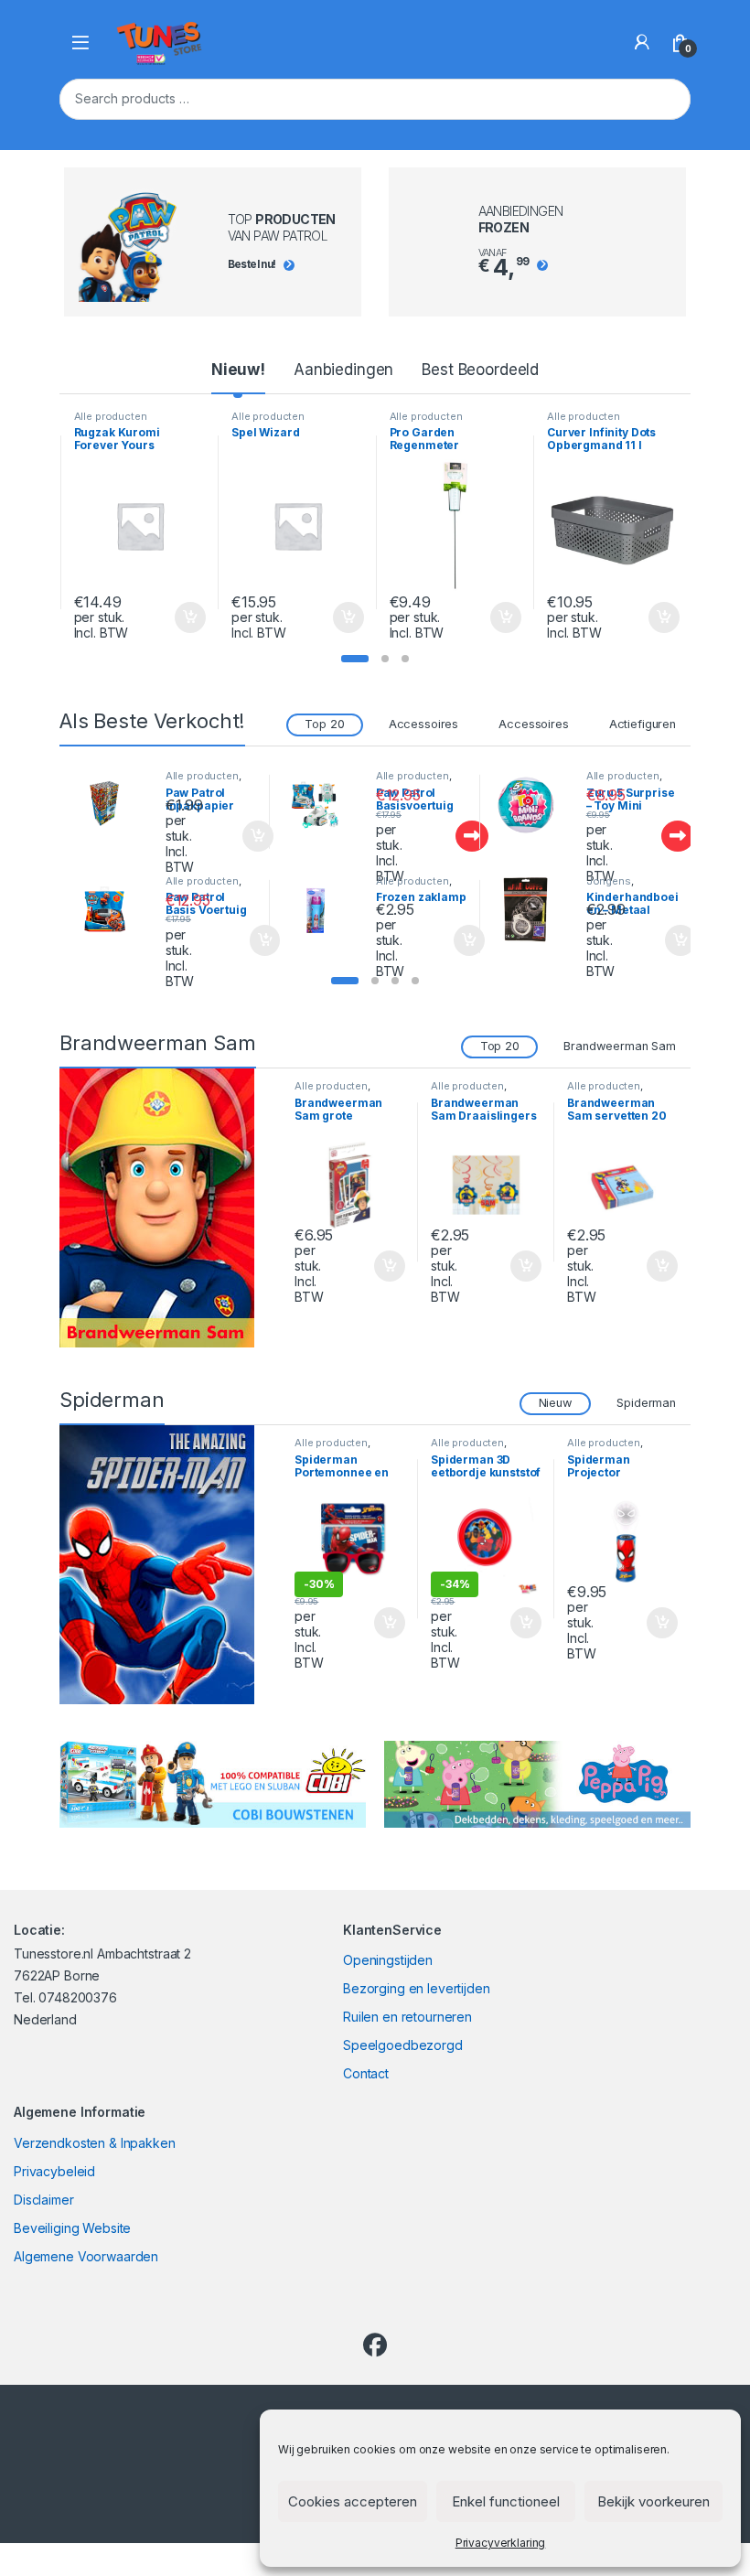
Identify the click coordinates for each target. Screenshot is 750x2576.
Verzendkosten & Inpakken (95, 2143)
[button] (355, 659)
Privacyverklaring (501, 2543)
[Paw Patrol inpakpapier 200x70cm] (112, 805)
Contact (366, 2073)
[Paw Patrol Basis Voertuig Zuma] (112, 910)
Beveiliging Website (72, 2228)
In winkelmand (171, 617)
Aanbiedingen (343, 370)
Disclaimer (44, 2200)
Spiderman (646, 1403)
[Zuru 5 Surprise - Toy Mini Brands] (532, 805)
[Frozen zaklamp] (322, 910)
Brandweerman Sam (620, 1046)
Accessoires (423, 724)
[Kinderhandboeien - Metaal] (532, 910)
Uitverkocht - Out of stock (455, 836)
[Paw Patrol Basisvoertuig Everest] (322, 805)
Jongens (609, 881)
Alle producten (111, 416)
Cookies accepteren (353, 2501)
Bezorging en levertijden (417, 1988)
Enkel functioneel (506, 2501)
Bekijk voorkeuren (654, 2501)
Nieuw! (238, 370)
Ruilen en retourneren (407, 2017)
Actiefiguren (643, 724)
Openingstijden (388, 1960)
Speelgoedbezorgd (403, 2045)
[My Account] (642, 42)
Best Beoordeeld (480, 370)
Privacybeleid (54, 2171)
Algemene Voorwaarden (86, 2256)
